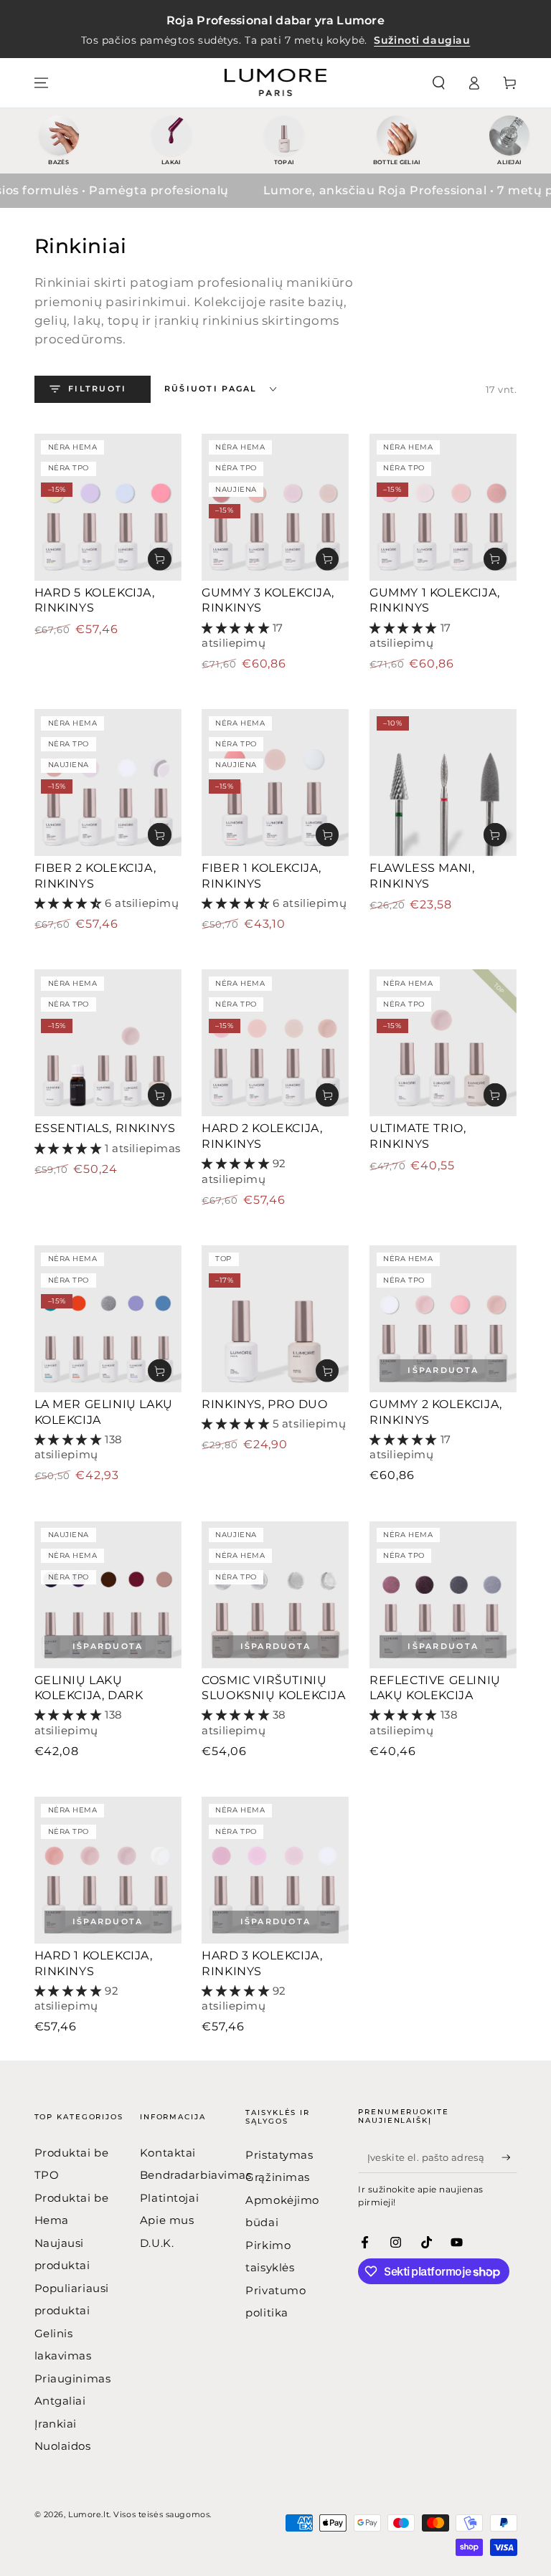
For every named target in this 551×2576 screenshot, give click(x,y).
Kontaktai (168, 2153)
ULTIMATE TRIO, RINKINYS (418, 1136)
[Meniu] (41, 83)
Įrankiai (56, 2424)
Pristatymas (279, 2155)
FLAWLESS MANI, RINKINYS (422, 876)
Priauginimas (73, 2378)
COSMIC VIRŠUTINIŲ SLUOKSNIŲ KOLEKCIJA (273, 1688)
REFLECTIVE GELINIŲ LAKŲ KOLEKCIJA (435, 1688)
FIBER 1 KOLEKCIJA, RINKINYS (262, 876)
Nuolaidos (63, 2446)
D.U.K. (157, 2243)
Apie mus (167, 2220)
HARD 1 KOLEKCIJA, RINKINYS (94, 1963)
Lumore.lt (89, 2514)
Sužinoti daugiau (422, 40)
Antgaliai (60, 2401)
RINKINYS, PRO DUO (264, 1404)
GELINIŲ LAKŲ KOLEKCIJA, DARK (89, 1688)
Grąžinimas (278, 2177)
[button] (439, 83)
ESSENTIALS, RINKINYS (105, 1128)
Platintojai (169, 2198)
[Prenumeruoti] (509, 2157)
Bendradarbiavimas (196, 2175)
